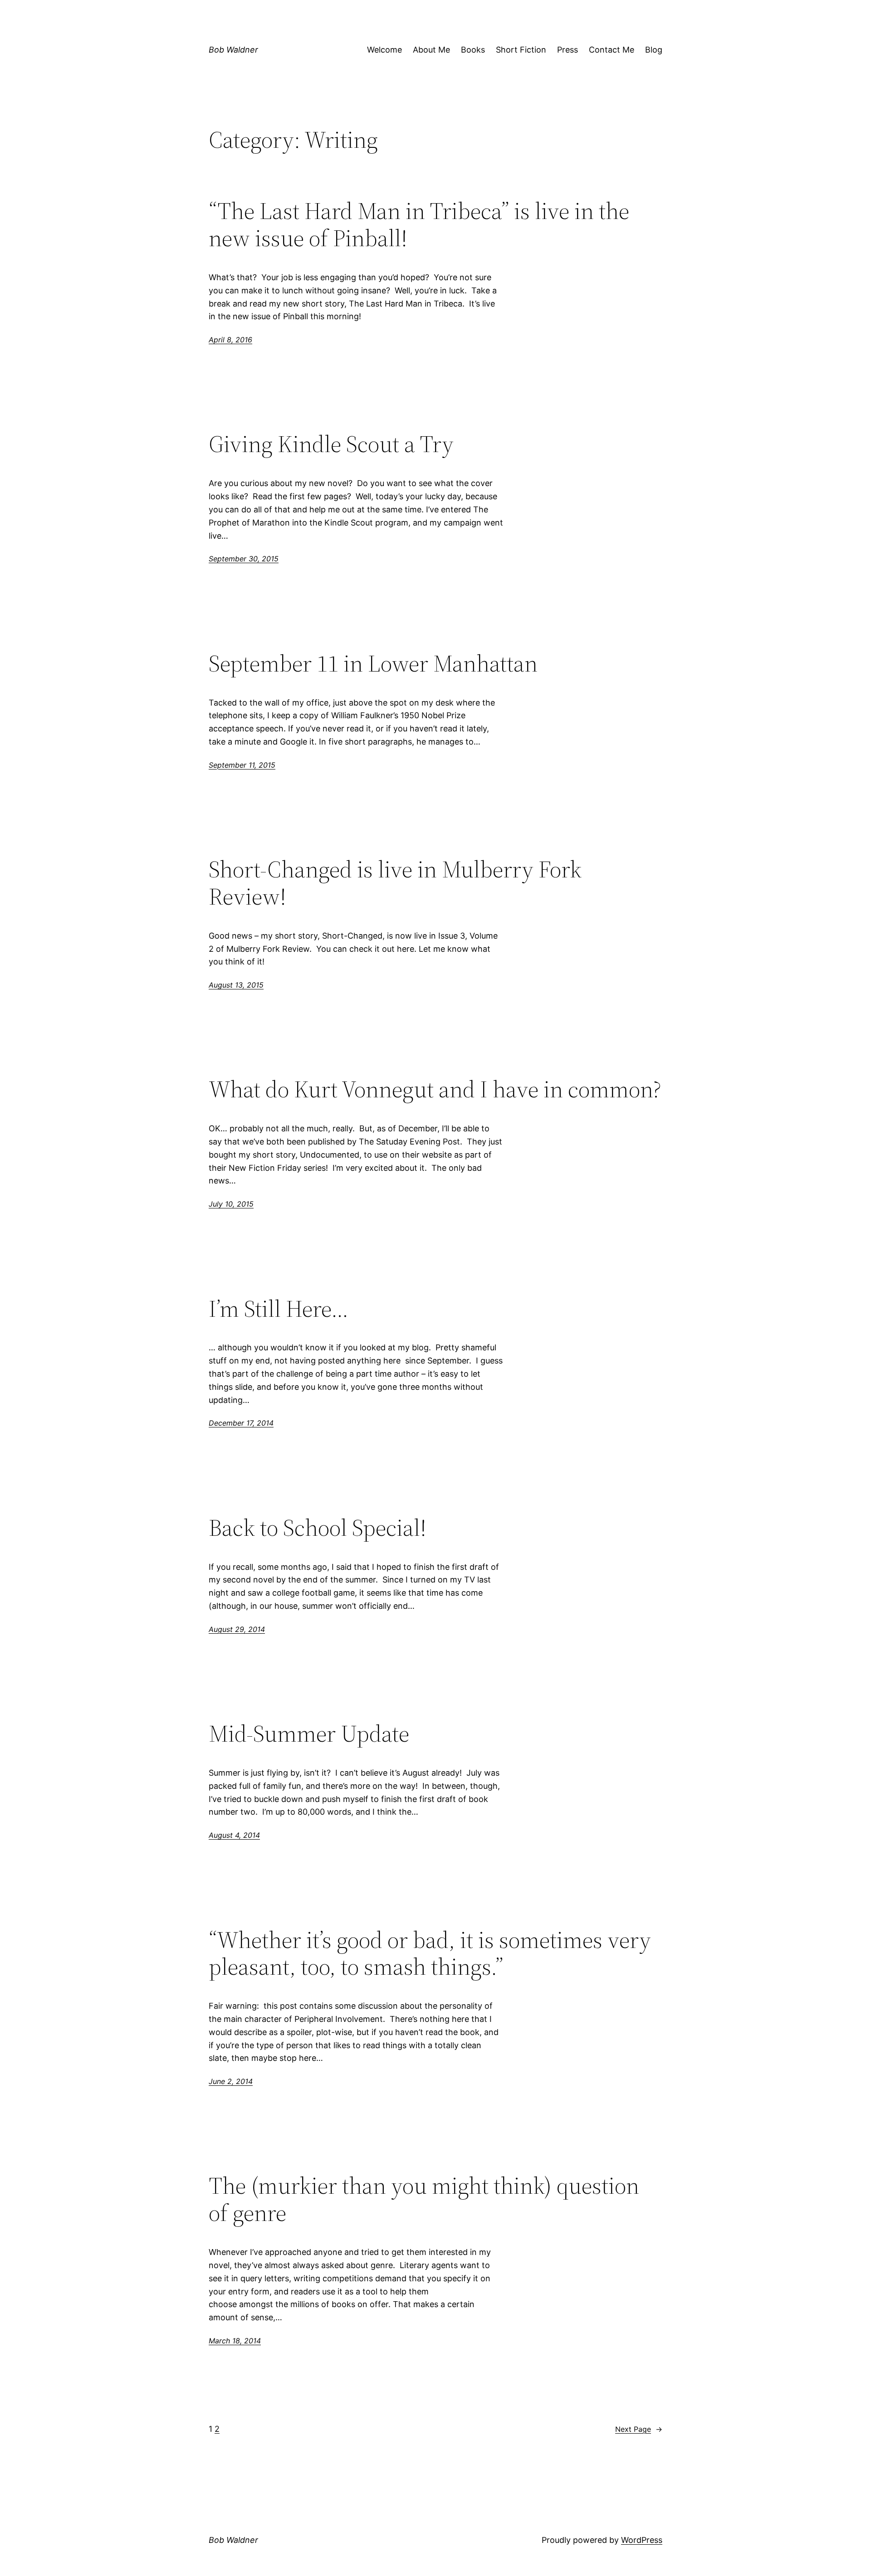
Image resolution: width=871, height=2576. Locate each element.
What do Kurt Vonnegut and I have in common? (435, 1089)
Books (473, 50)
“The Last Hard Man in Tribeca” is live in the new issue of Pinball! (419, 224)
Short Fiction (521, 50)
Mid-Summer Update (309, 1734)
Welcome (384, 50)
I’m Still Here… (279, 1309)
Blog (654, 50)
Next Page (639, 2429)
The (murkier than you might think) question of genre (424, 2199)
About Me (431, 50)
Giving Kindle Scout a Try (331, 444)
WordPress (642, 2540)
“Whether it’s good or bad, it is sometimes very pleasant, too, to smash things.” (430, 1953)
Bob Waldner (233, 50)
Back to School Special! (318, 1528)
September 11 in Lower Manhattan (373, 663)
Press (568, 50)
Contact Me (612, 50)
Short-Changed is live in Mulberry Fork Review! (395, 883)
